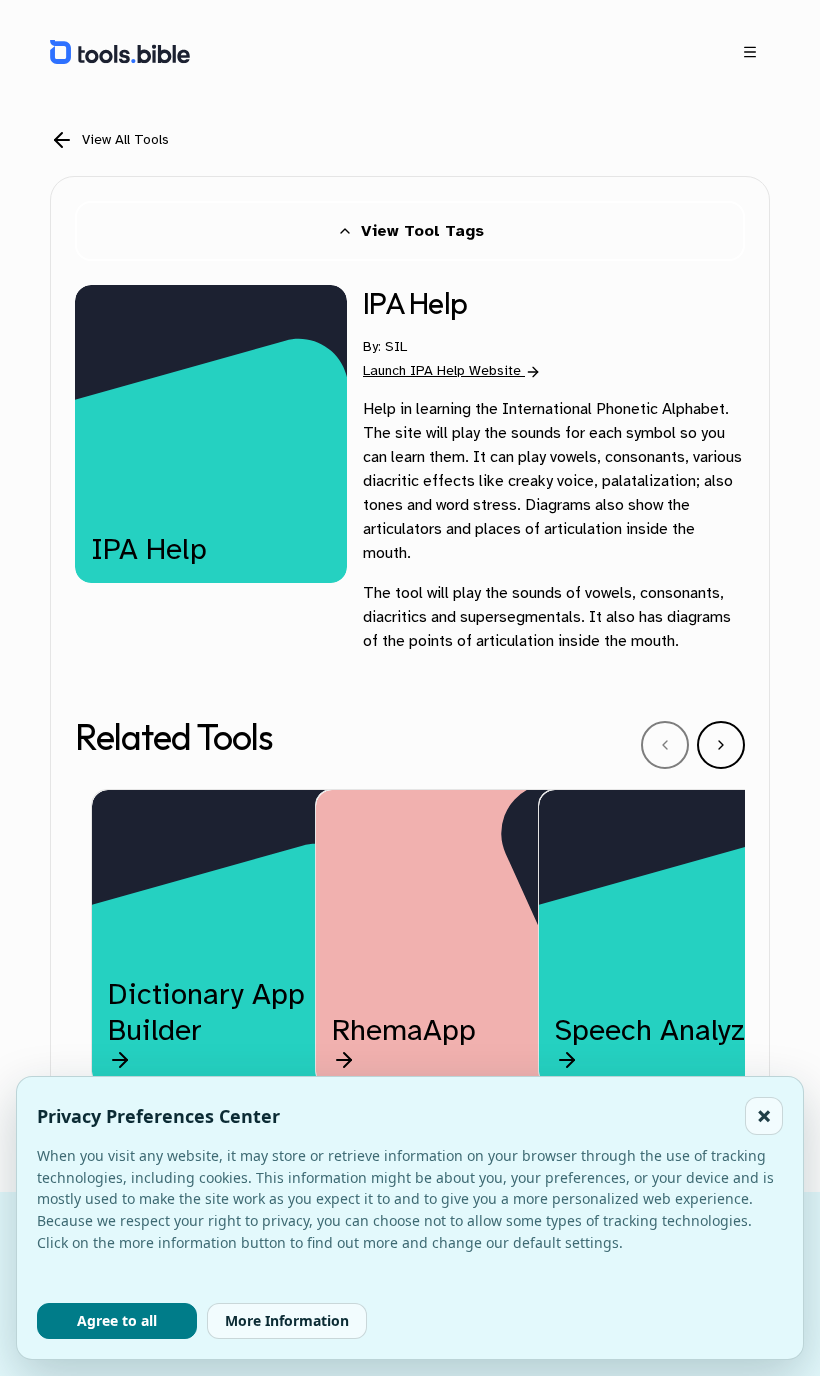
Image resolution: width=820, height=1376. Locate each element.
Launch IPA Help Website (442, 370)
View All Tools (125, 139)
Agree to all (117, 1320)
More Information (287, 1320)
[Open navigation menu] (750, 52)
